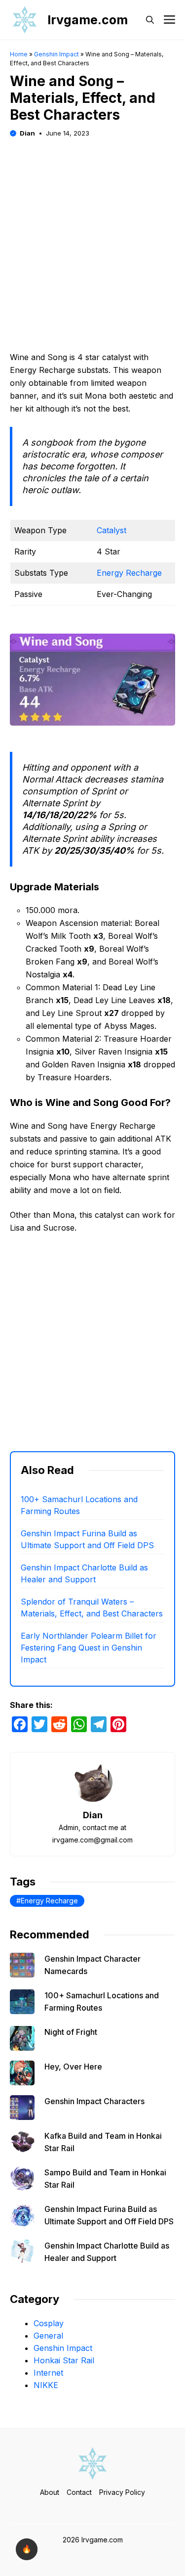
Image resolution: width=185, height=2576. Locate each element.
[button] (150, 20)
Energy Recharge (129, 573)
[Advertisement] (92, 232)
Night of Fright (71, 2032)
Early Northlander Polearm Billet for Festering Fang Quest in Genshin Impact (89, 1648)
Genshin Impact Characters (94, 2101)
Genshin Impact (56, 54)
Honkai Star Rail (64, 2360)
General (48, 2336)
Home (19, 54)
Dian (27, 133)
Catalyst (111, 530)
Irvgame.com (88, 20)
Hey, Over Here (73, 2067)
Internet (48, 2373)
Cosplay (49, 2323)
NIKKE (46, 2385)
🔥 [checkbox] (27, 2549)
